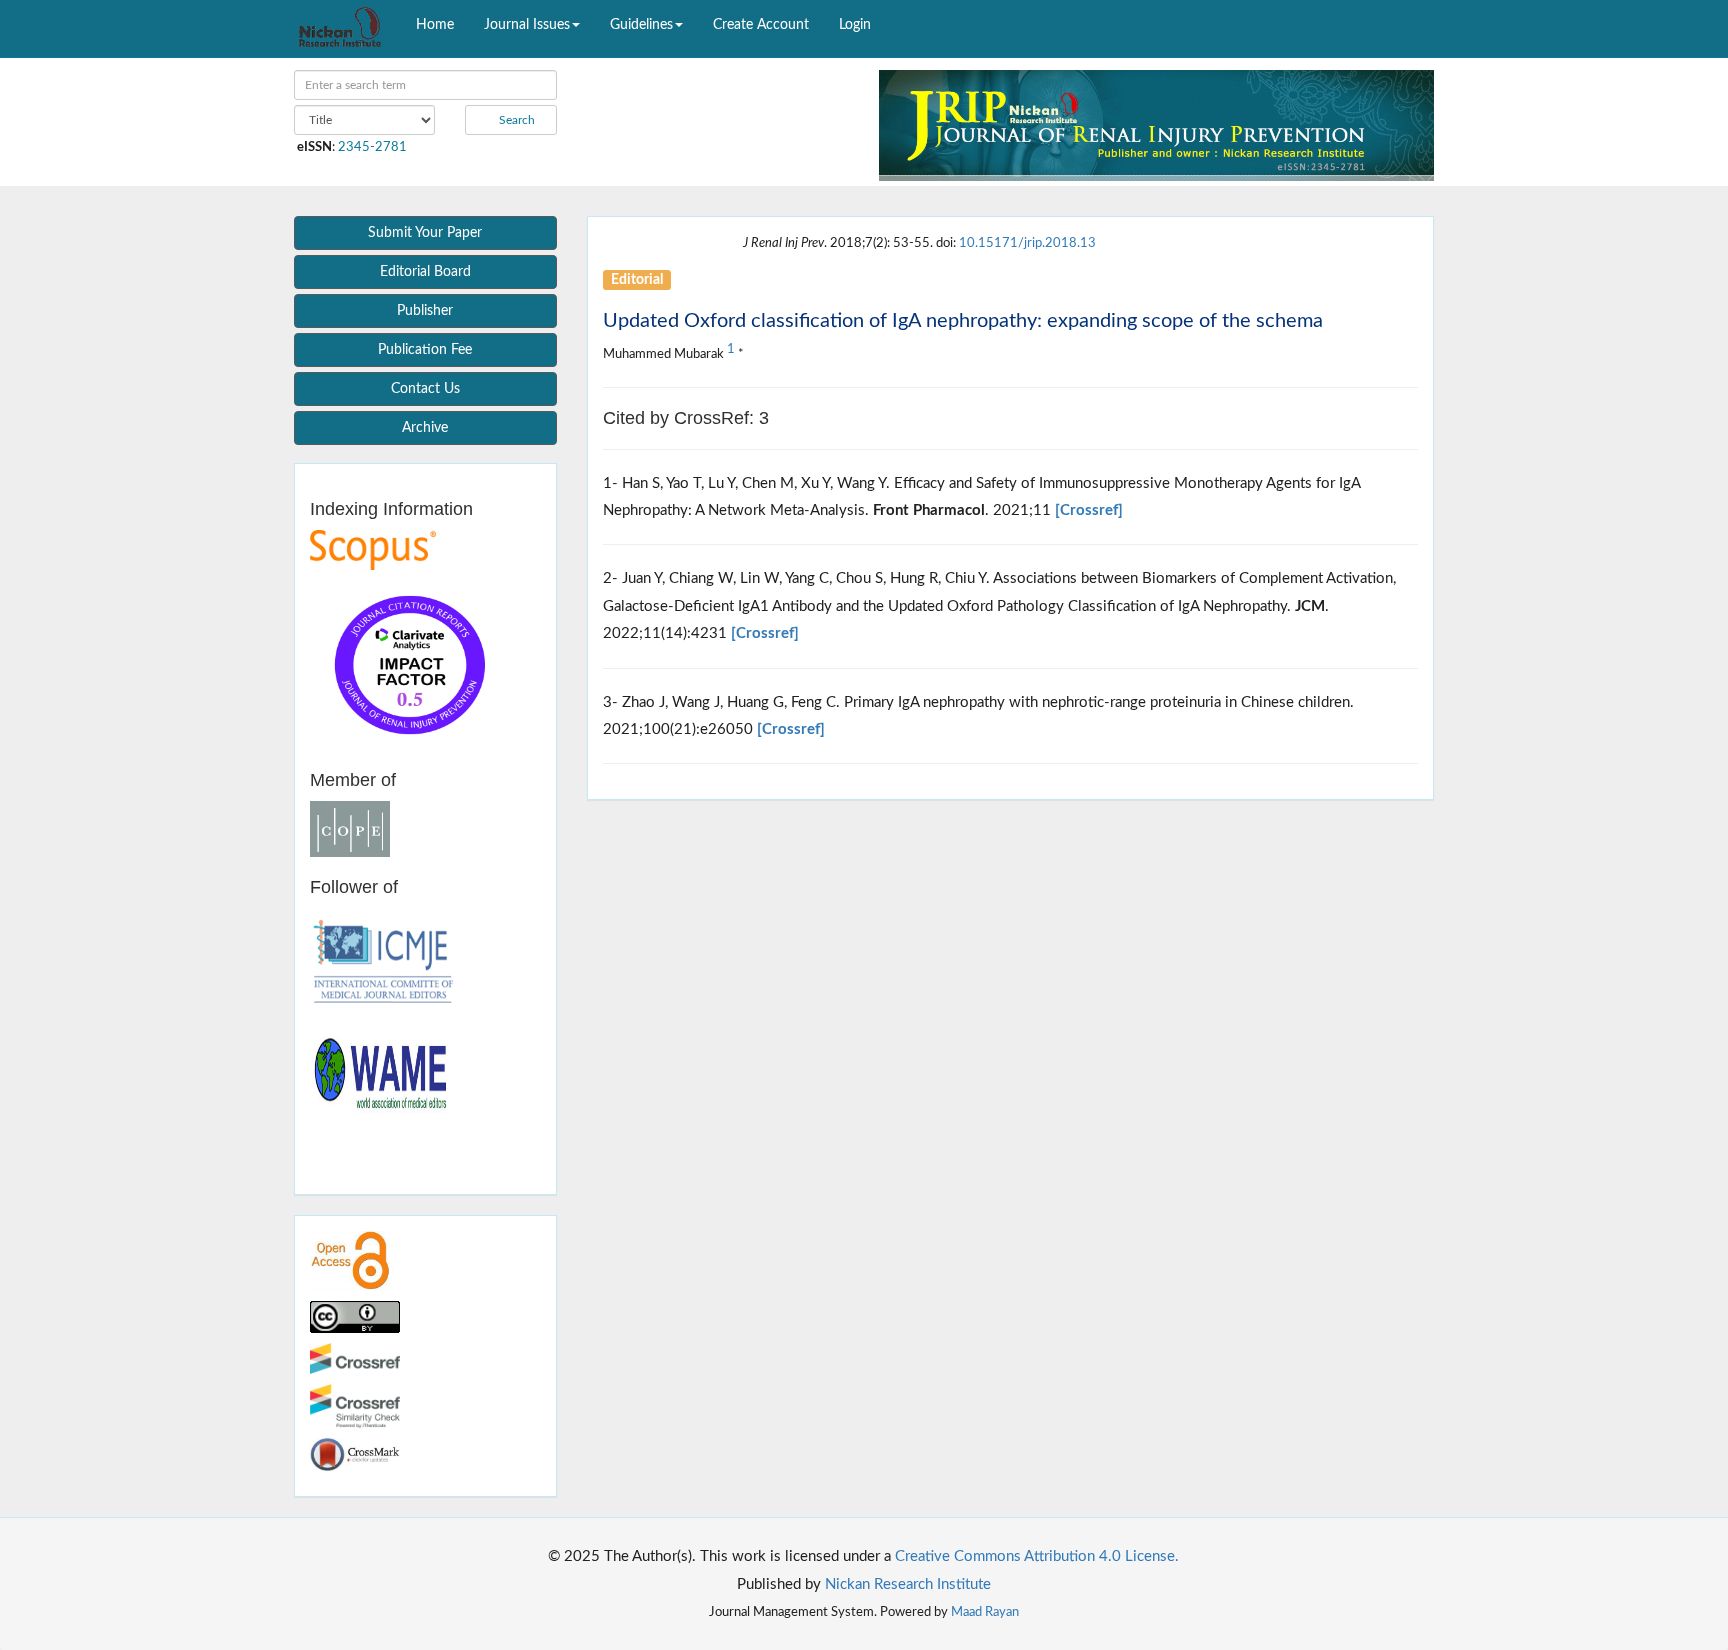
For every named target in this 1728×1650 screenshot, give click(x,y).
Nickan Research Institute (908, 1584)
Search (515, 120)
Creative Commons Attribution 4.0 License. (1037, 1556)
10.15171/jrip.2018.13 (1027, 243)
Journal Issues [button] (527, 25)
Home (435, 25)
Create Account (761, 25)
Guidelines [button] (641, 25)
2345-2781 (372, 147)
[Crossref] (1089, 510)
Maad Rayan (985, 1612)
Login (855, 25)
